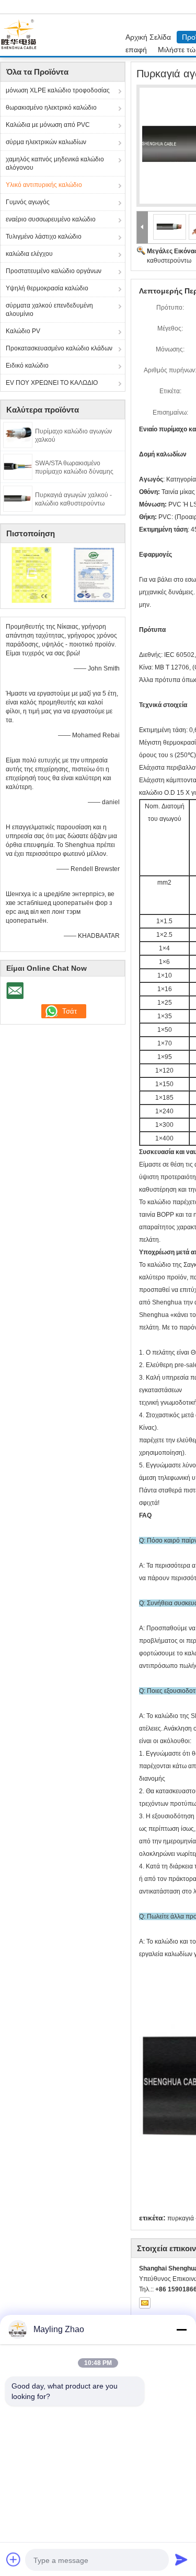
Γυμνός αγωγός (28, 202)
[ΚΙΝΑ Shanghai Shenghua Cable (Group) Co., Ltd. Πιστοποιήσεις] (32, 574)
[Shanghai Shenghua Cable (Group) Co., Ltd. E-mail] (145, 2303)
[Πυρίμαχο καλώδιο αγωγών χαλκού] (18, 434)
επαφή (136, 50)
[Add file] (14, 2559)
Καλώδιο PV (23, 331)
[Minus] (181, 2330)
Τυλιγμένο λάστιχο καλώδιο (44, 237)
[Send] (181, 2559)
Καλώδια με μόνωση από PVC (48, 125)
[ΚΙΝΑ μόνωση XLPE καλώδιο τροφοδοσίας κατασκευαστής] (21, 35)
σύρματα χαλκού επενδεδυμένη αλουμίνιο (49, 310)
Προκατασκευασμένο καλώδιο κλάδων (59, 348)
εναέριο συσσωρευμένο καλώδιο (51, 219)
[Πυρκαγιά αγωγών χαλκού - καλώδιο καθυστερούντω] (18, 498)
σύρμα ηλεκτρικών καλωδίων (46, 142)
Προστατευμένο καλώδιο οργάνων (54, 271)
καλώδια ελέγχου (29, 254)
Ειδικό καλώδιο (27, 366)
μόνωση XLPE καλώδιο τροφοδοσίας (58, 90)
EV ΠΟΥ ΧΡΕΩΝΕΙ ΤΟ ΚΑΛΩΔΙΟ (52, 383)
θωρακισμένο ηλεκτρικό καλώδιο (51, 108)
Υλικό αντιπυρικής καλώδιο (44, 185)
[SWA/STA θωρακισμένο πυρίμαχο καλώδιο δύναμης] (18, 466)
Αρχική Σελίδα (148, 37)
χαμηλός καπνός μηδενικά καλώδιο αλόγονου (55, 163)
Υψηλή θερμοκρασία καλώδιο (47, 288)
